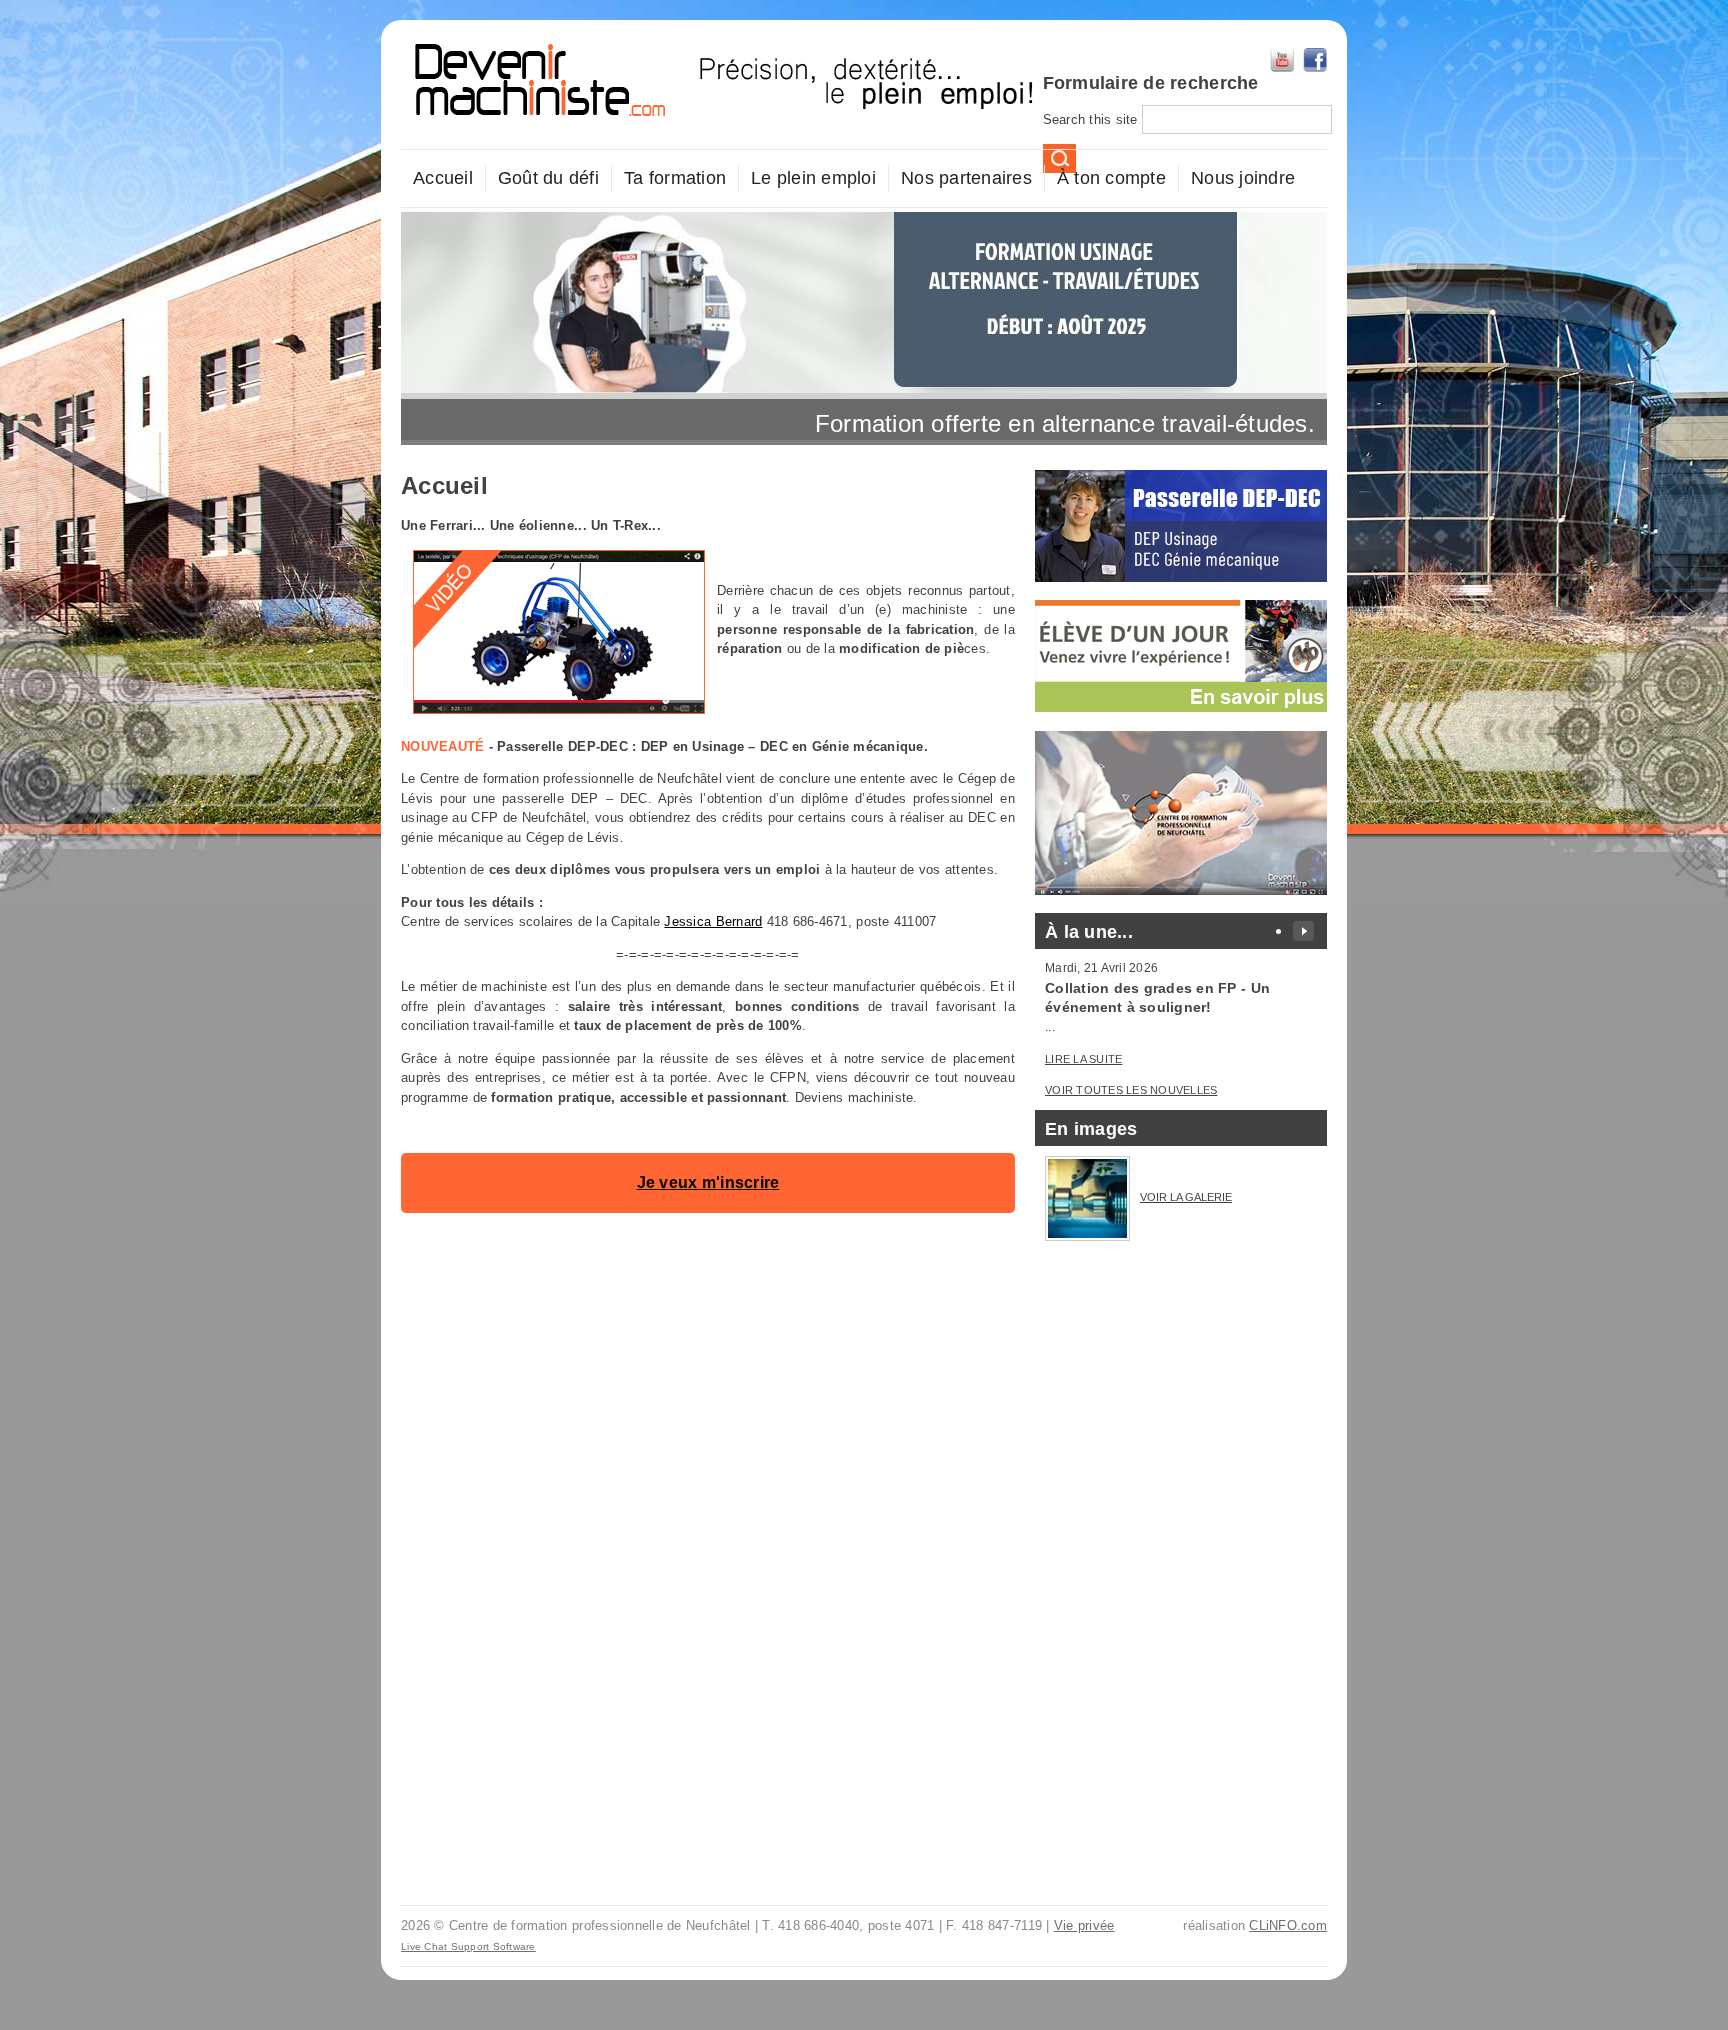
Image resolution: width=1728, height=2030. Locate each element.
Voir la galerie (1186, 1197)
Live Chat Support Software (468, 1946)
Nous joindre (1243, 178)
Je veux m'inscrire (708, 1182)
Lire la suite (1083, 1059)
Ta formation (675, 178)
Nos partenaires (966, 178)
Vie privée (1084, 1925)
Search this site (1092, 119)
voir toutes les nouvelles (1131, 1090)
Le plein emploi (813, 178)
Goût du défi (548, 178)
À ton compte (1111, 178)
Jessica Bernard (713, 921)
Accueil (443, 178)
